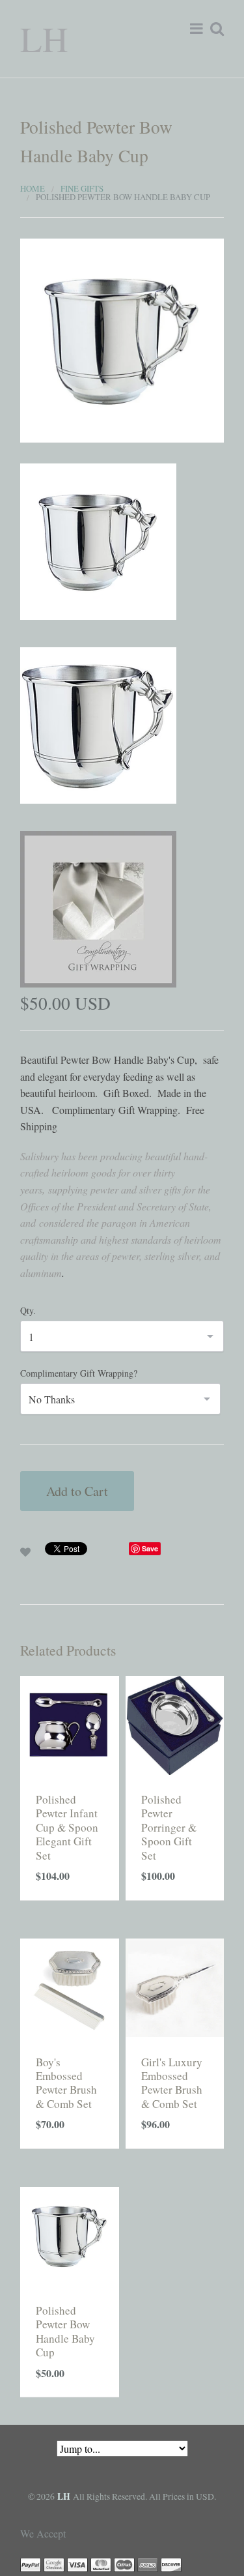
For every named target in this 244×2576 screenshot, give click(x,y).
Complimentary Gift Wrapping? (79, 1373)
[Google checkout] (54, 2563)
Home (33, 188)
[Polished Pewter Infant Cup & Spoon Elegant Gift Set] (70, 1723)
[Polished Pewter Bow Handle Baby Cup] (122, 339)
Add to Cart (77, 1491)
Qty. (28, 1310)
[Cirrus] (124, 2563)
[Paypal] (31, 2563)
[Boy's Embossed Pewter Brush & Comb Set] (70, 1986)
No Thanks (52, 1399)
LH (44, 38)
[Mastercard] (101, 2563)
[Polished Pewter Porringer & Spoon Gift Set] (175, 1723)
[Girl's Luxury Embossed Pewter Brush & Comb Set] (175, 1986)
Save (150, 1548)
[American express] (148, 2563)
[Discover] (171, 2563)
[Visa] (77, 2563)
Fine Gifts (82, 188)
